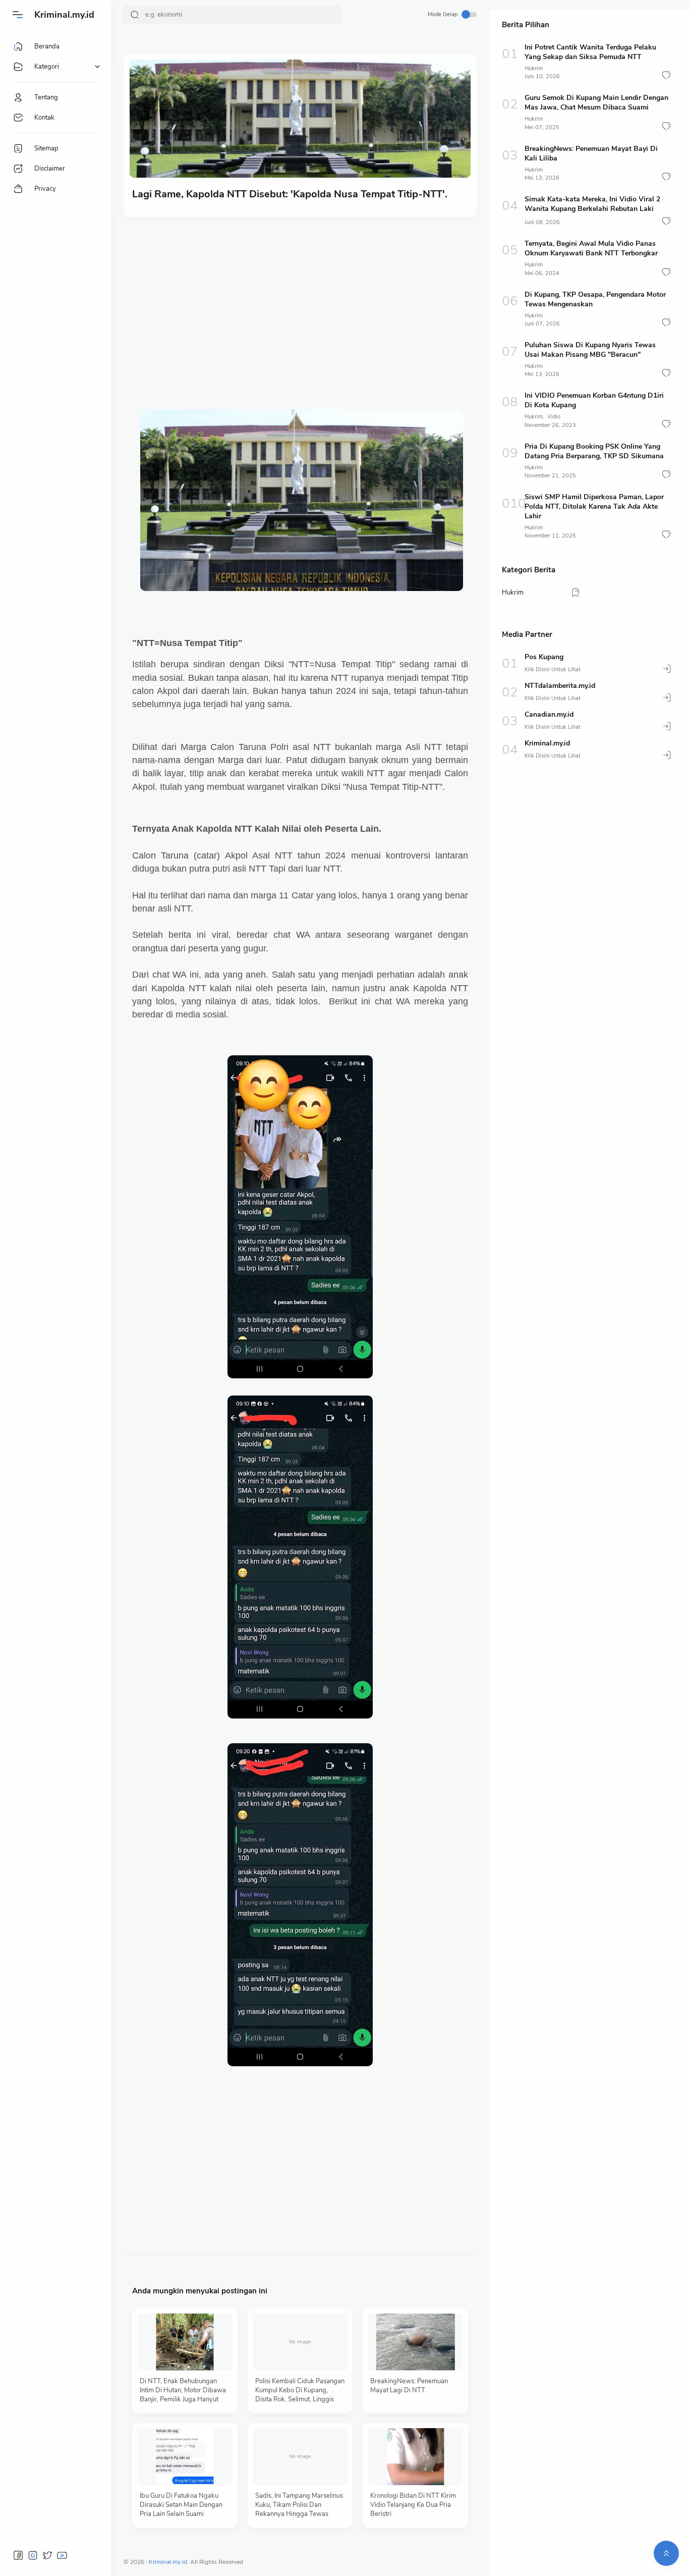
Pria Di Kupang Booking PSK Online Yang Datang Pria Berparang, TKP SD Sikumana (594, 451)
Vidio (554, 417)
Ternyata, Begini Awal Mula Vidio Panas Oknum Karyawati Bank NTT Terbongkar (591, 248)
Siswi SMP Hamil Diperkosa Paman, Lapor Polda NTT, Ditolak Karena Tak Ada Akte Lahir (594, 506)
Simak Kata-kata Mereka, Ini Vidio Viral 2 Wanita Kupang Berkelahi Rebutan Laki (592, 204)
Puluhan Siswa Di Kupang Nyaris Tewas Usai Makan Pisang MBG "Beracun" (590, 350)
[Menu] (18, 15)
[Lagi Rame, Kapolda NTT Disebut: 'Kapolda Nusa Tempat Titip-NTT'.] (300, 119)
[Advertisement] (300, 303)
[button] (666, 75)
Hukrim (534, 68)
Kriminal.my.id (64, 15)
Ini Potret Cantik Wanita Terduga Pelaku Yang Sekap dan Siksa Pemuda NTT (590, 52)
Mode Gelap (443, 14)
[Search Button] (135, 15)
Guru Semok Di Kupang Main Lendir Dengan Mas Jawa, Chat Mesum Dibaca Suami (596, 102)
